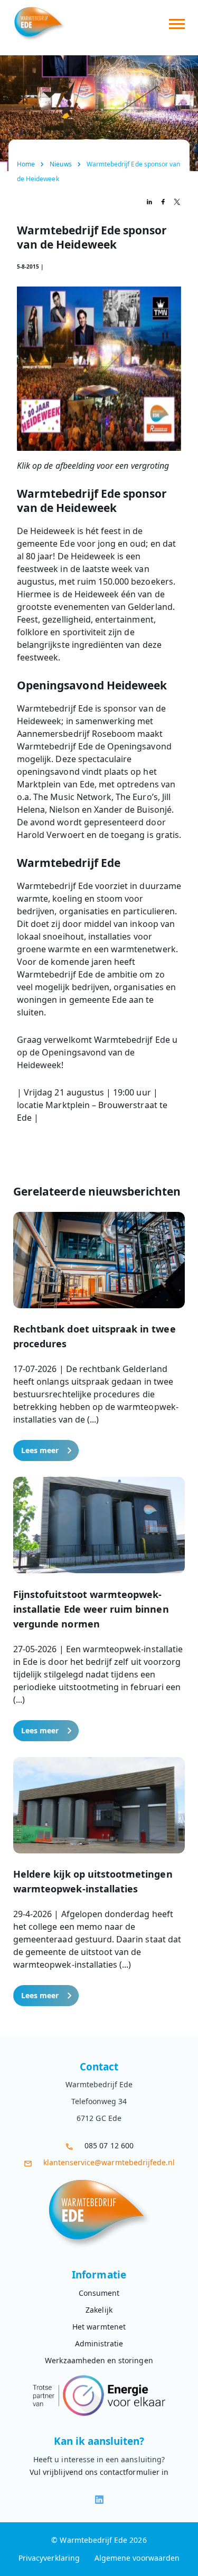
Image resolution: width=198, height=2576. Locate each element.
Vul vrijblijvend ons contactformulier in (99, 2472)
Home (26, 164)
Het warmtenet (99, 2327)
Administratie (99, 2343)
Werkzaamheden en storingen (99, 2360)
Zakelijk (99, 2310)
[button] (99, 1336)
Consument (99, 2293)
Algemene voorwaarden (137, 2558)
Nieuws (60, 164)
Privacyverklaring (49, 2558)
